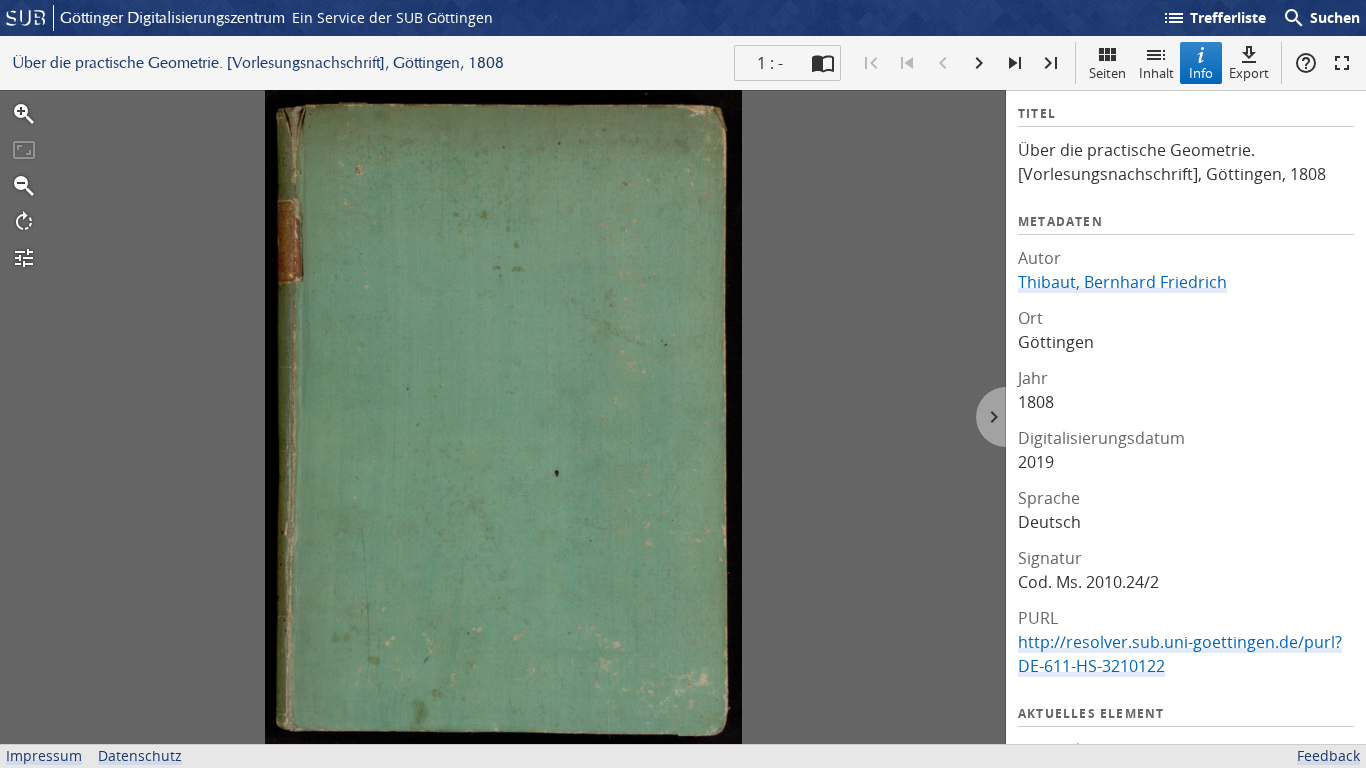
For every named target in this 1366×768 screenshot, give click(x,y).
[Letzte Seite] (1051, 63)
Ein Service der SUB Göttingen (392, 17)
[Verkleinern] (24, 186)
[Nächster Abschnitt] (1015, 63)
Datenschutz (140, 755)
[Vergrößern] (24, 114)
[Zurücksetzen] (24, 150)
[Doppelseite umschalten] (823, 63)
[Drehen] (24, 222)
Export (1249, 73)
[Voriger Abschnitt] (907, 63)
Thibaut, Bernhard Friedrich (1122, 282)
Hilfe (1306, 63)
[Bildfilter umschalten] (24, 258)
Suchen (1321, 18)
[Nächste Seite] (979, 63)
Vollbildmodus (1342, 63)
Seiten (1107, 73)
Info (1201, 73)
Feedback (1328, 755)
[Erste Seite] (871, 63)
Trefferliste (1214, 18)
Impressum (44, 755)
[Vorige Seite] (943, 63)
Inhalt (1156, 73)
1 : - (770, 63)
